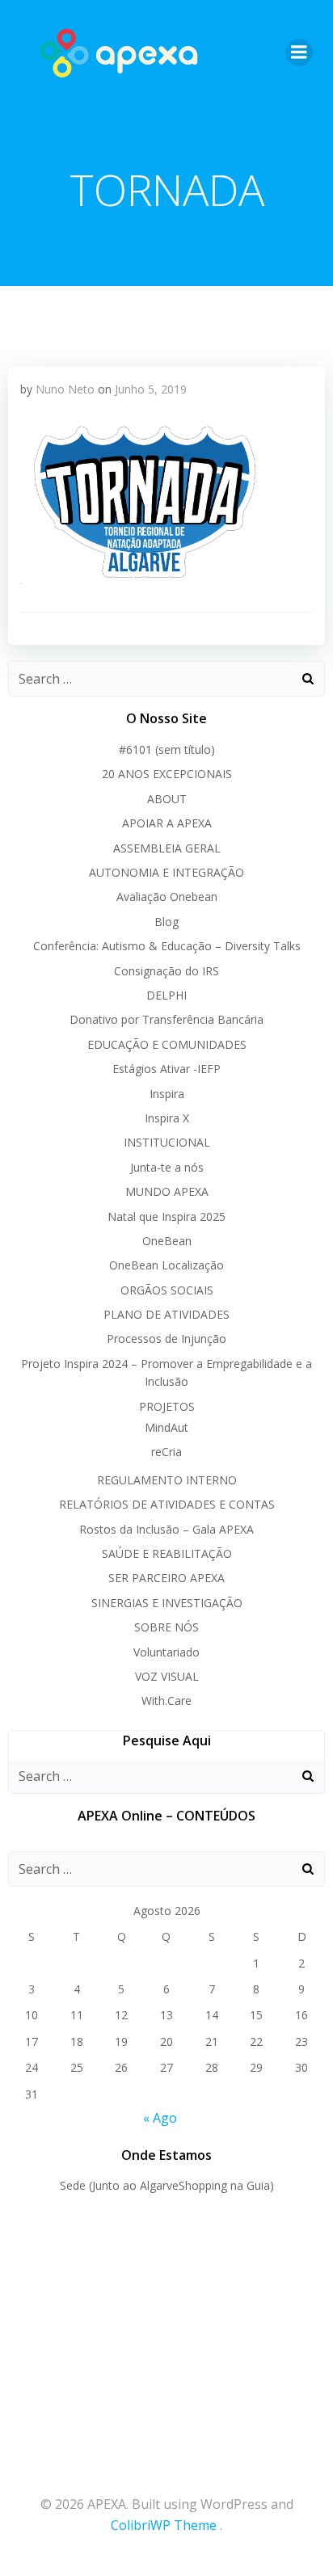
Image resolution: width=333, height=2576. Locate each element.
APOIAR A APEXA (167, 823)
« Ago (160, 2118)
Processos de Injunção (166, 1339)
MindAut (166, 1427)
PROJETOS (167, 1406)
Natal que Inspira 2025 (166, 1216)
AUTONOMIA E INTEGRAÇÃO (166, 872)
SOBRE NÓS (166, 1627)
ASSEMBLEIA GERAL (167, 848)
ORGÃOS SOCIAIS (167, 1290)
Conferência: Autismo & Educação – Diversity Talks (167, 946)
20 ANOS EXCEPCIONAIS (167, 774)
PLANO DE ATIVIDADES (166, 1314)
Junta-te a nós (167, 1167)
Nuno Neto (65, 389)
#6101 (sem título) (167, 749)
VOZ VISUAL (167, 1676)
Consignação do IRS (166, 971)
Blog (166, 922)
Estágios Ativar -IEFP (166, 1069)
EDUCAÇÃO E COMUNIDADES (167, 1044)
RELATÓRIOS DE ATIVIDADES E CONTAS (167, 1504)
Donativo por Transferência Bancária (166, 1019)
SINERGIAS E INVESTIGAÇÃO (167, 1603)
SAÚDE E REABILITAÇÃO (167, 1553)
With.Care (166, 1700)
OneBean (167, 1241)
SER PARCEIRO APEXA (166, 1578)
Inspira (167, 1094)
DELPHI (166, 995)
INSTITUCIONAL (167, 1142)
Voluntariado (166, 1652)
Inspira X (167, 1118)
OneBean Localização (166, 1265)
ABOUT (167, 799)
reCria (166, 1452)
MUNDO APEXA (167, 1191)
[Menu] (299, 53)
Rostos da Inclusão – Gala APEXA (166, 1529)
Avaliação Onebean (167, 897)
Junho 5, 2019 (151, 389)
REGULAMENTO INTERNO (167, 1480)
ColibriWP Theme (164, 2525)
